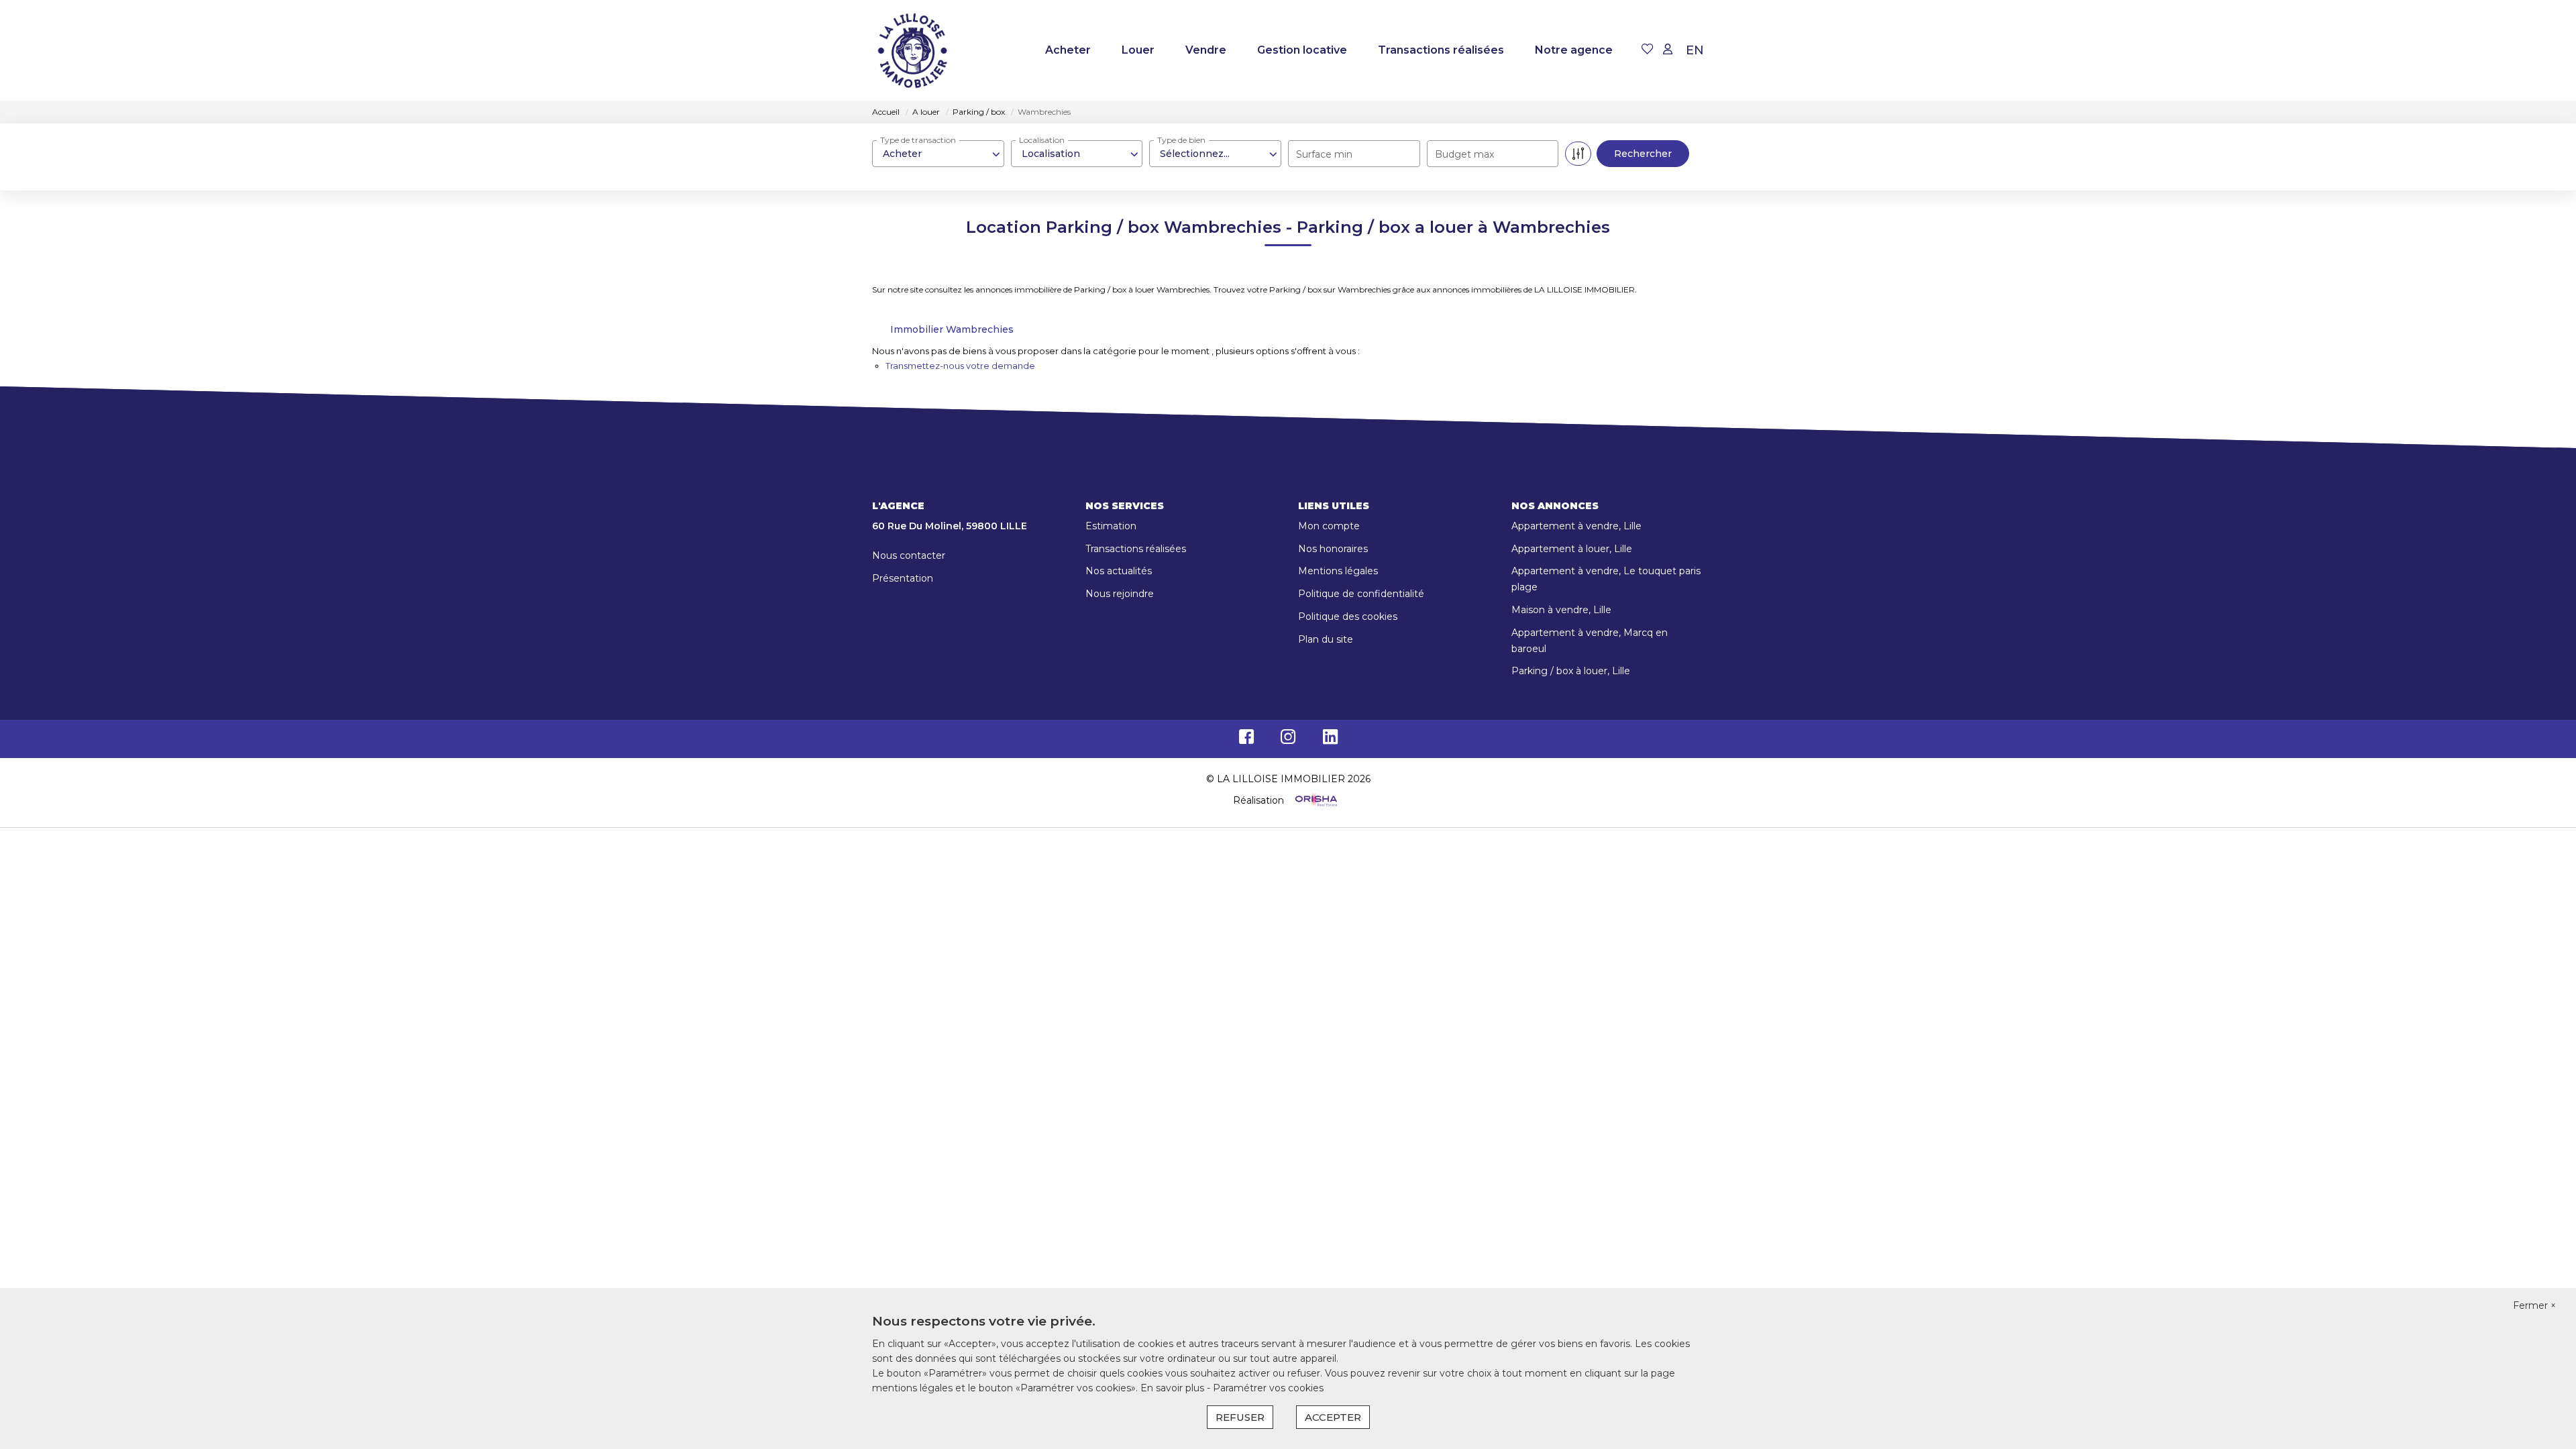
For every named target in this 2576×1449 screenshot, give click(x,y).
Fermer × (2534, 1305)
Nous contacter (909, 555)
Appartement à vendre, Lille (1576, 526)
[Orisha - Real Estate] (1315, 800)
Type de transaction (918, 140)
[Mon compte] (1668, 50)
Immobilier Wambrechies (952, 329)
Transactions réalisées (1441, 50)
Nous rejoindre (1120, 594)
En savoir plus (1174, 1388)
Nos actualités (1119, 571)
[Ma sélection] (1648, 50)
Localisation (1042, 140)
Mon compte (1329, 526)
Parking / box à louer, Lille (1571, 671)
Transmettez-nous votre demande (960, 366)
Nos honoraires (1333, 549)
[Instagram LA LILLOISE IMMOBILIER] (1288, 740)
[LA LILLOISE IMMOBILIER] (912, 50)
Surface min (1324, 154)
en (1695, 50)
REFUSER (1240, 1417)
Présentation (903, 578)
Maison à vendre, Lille (1561, 610)
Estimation (1111, 526)
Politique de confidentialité (1361, 594)
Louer (1138, 50)
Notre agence (1574, 50)
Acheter (1068, 50)
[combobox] (938, 154)
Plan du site (1326, 639)
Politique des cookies (1348, 616)
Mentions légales (1338, 571)
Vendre (1206, 50)
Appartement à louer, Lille (1572, 549)
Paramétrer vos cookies (1268, 1388)
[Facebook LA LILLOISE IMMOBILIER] (1246, 740)
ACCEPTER (1333, 1417)
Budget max (1464, 154)
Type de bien (1181, 140)
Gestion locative (1302, 50)
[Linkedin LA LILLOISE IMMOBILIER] (1330, 740)
